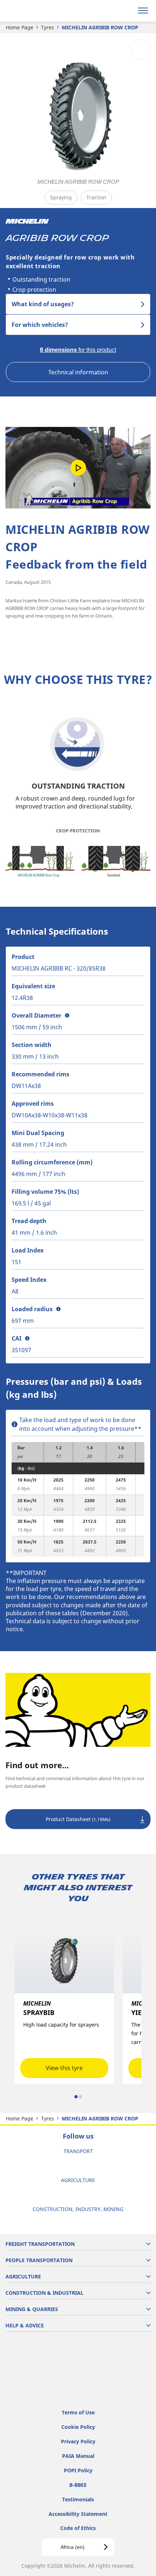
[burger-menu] (143, 11)
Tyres (48, 27)
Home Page (20, 27)
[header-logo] (34, 11)
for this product (78, 350)
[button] (67, 1015)
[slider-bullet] (76, 2097)
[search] (126, 11)
